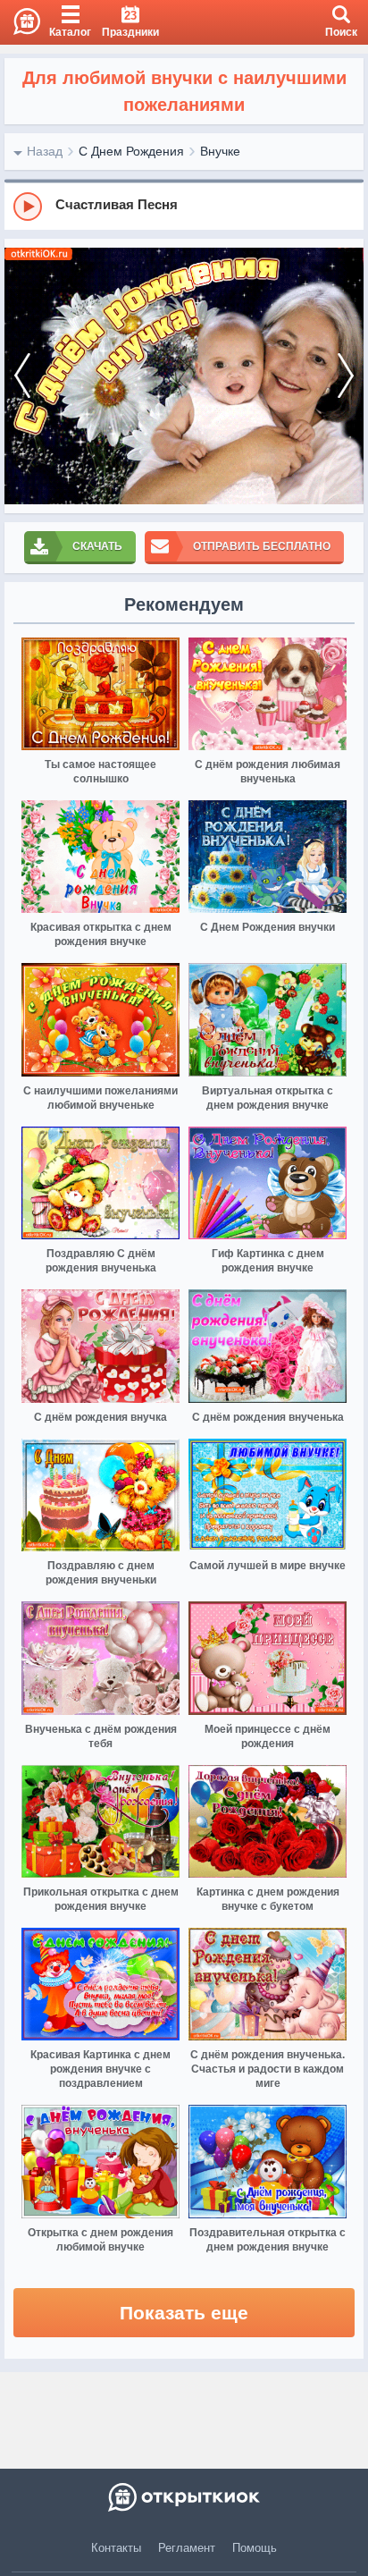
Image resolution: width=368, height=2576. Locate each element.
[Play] (28, 207)
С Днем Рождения (131, 151)
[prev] (22, 376)
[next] (346, 376)
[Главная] (20, 22)
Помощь (255, 2548)
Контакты (116, 2548)
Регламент (187, 2548)
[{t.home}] (184, 2497)
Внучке (220, 151)
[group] (184, 206)
